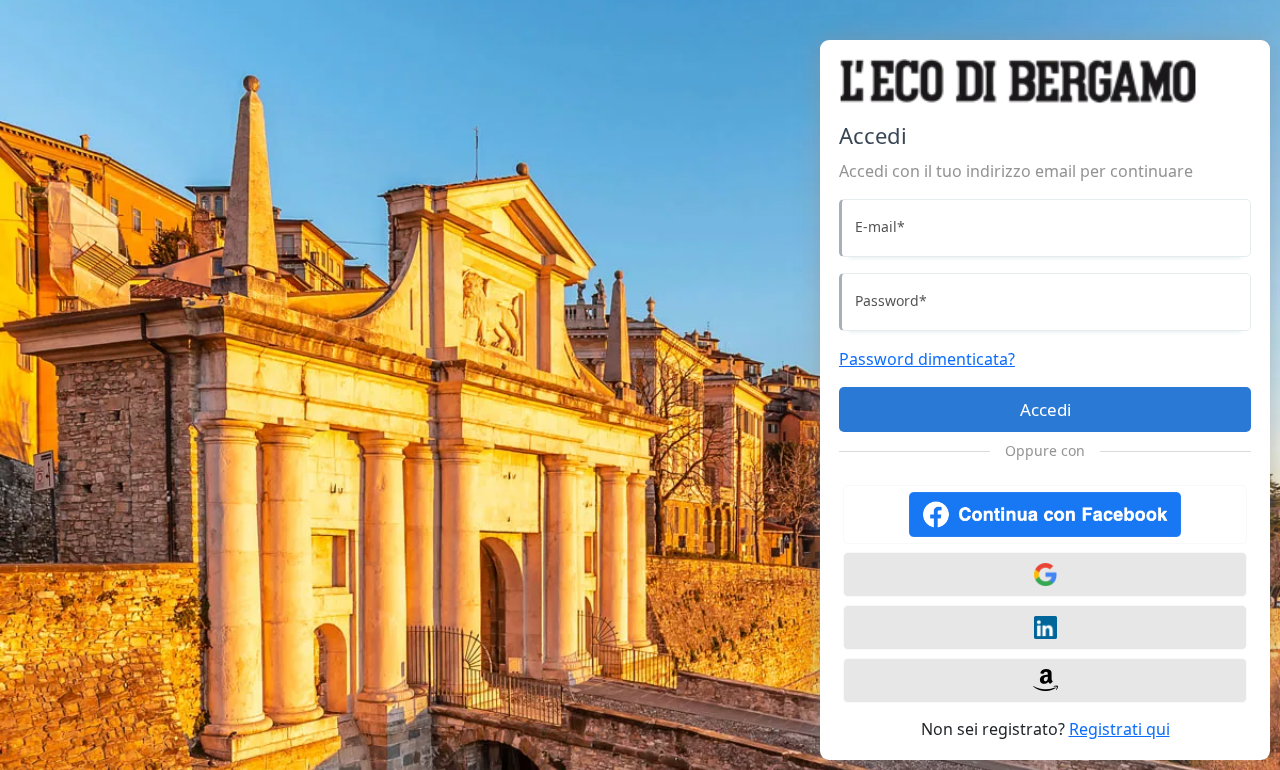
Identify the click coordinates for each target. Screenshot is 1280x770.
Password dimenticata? (927, 359)
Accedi (1045, 409)
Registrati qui (1119, 729)
